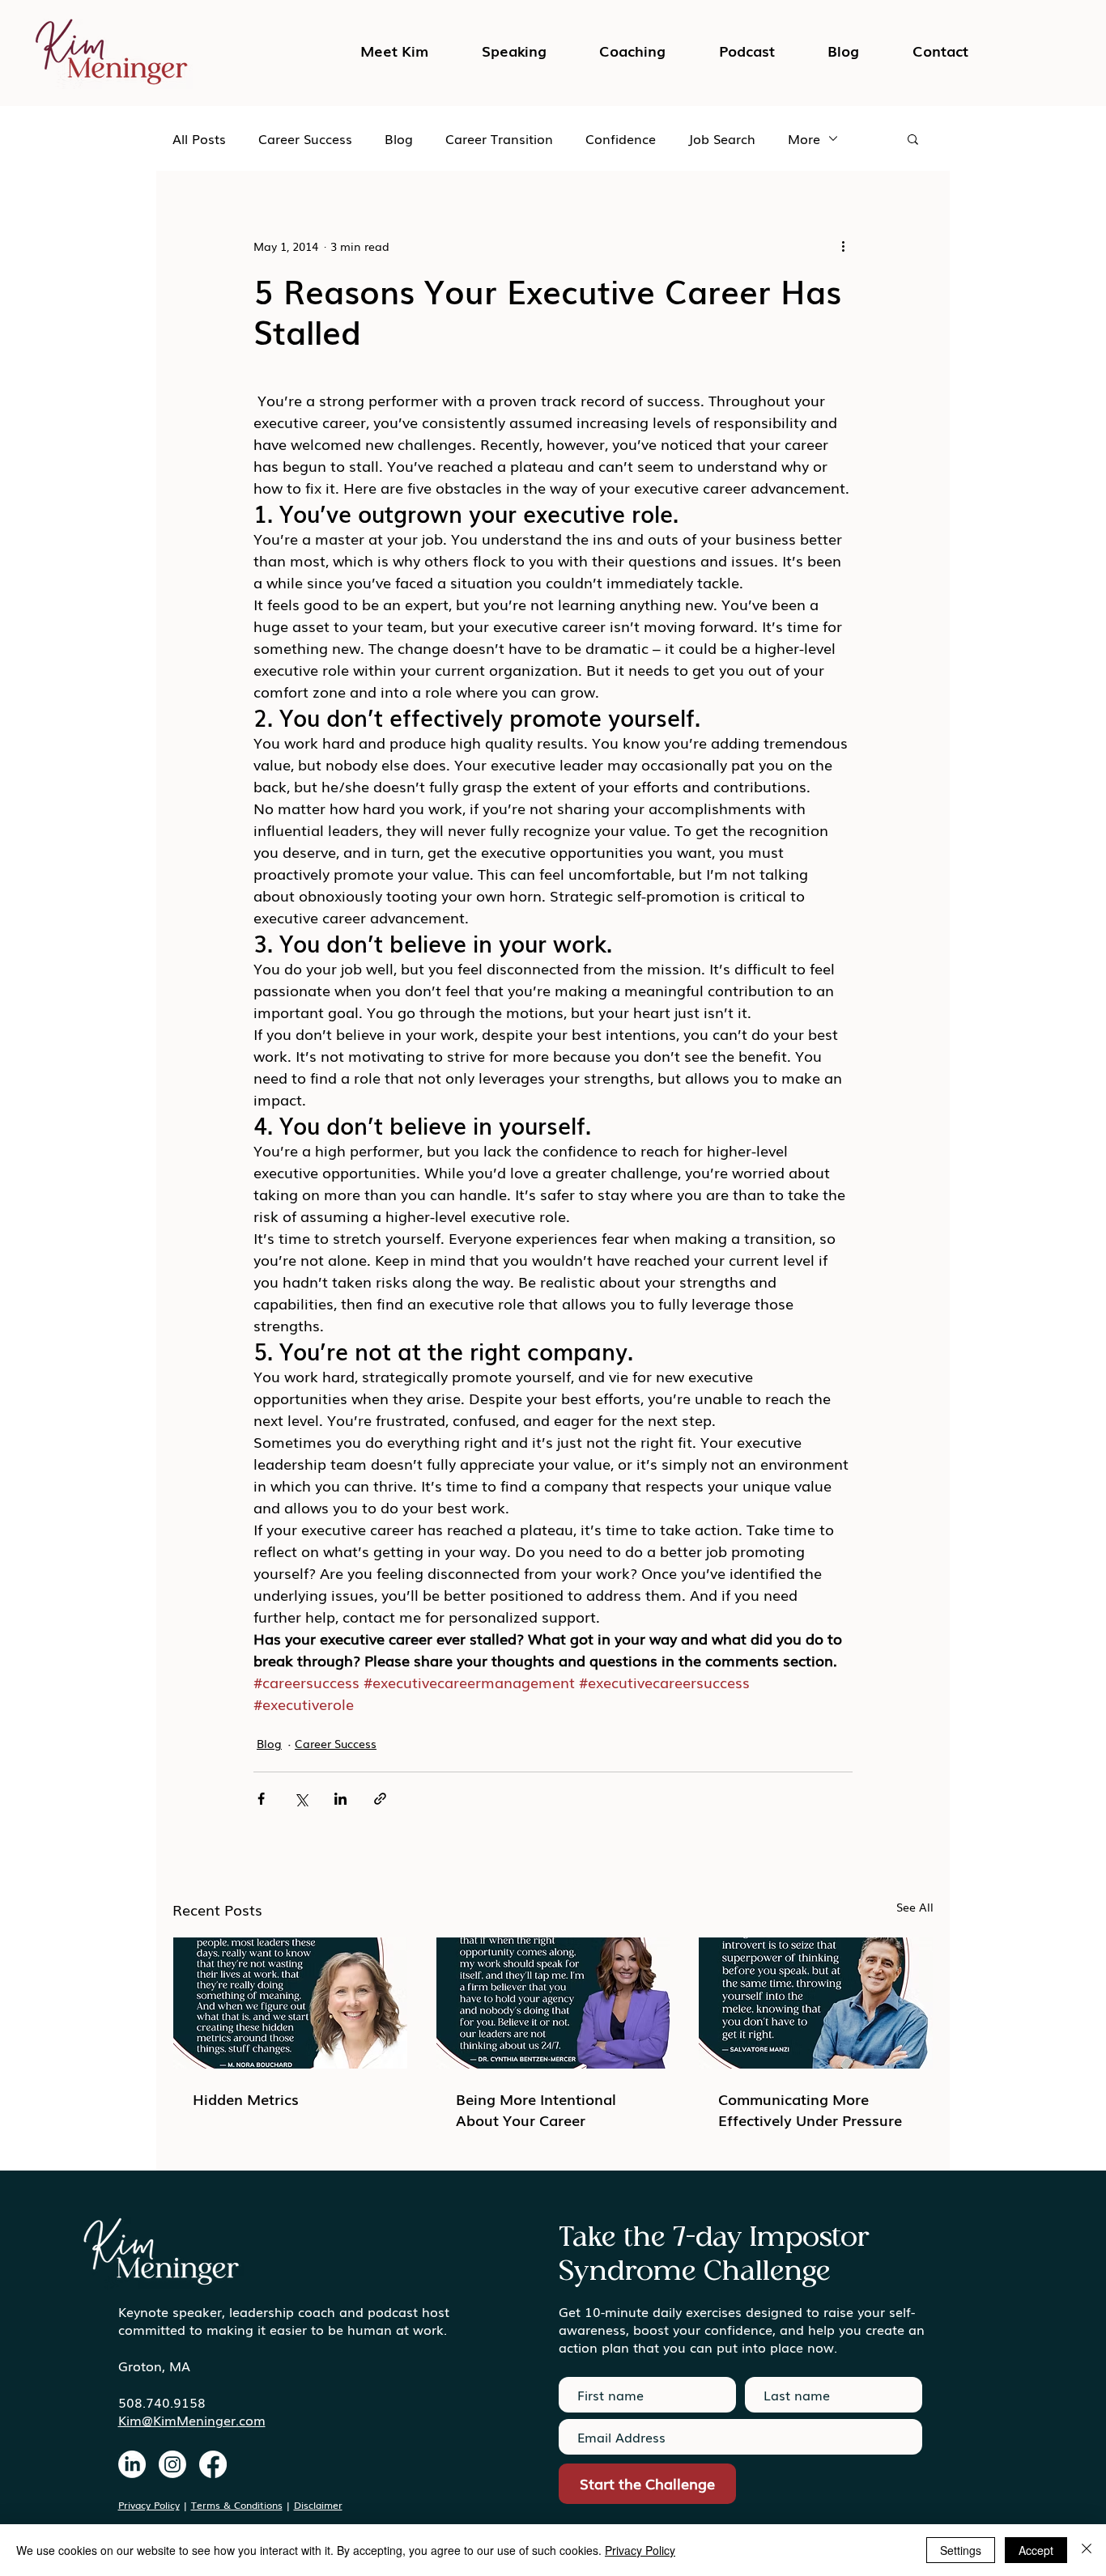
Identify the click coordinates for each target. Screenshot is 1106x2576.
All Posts (199, 138)
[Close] (1087, 2550)
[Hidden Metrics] (290, 2003)
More (804, 138)
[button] (747, 50)
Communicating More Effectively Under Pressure (810, 2109)
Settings (961, 2550)
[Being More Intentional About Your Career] (553, 2003)
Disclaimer (318, 2505)
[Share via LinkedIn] (340, 1799)
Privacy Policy (149, 2505)
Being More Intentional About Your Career (536, 2109)
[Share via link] (380, 1799)
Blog (399, 138)
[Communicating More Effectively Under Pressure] (816, 2003)
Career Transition (499, 138)
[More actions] (843, 246)
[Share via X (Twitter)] (301, 1799)
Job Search (722, 138)
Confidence (621, 138)
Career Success (305, 138)
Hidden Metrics (246, 2099)
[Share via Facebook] (261, 1799)
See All (915, 1907)
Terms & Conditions (237, 2505)
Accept (1036, 2550)
